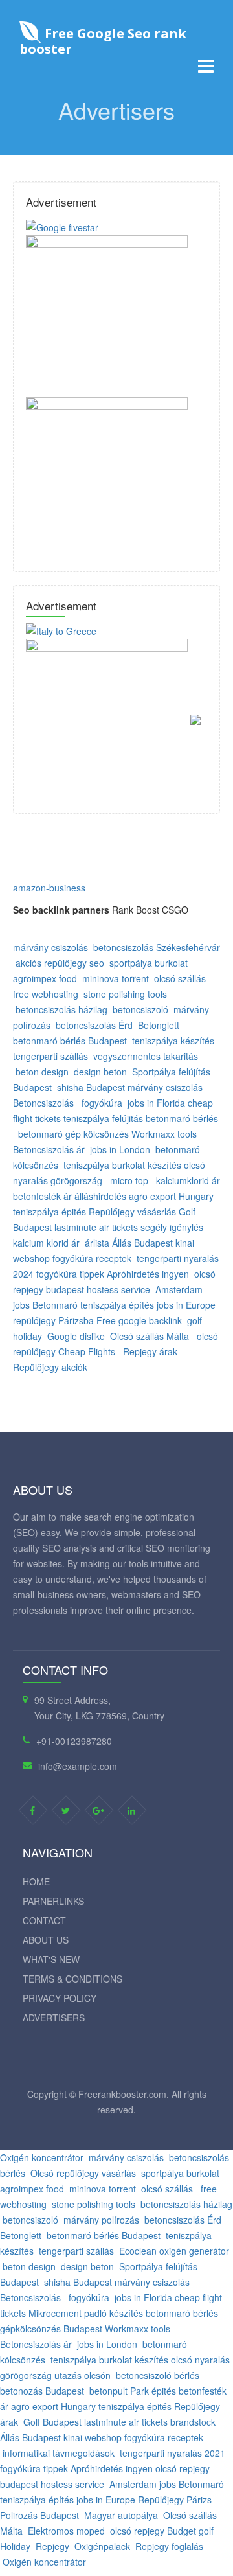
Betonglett (159, 1025)
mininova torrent (116, 978)
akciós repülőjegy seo (60, 963)
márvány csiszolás (50, 947)
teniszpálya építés (117, 1305)
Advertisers (54, 2018)
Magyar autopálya (121, 2515)
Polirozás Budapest (39, 2515)
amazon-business (49, 888)
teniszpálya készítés (173, 1041)
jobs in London (120, 1149)
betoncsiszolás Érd (94, 1025)
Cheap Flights (87, 1351)
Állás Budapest (142, 1243)
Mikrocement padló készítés (86, 2313)
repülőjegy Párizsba (53, 1320)
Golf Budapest (52, 2422)
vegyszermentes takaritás (146, 1056)
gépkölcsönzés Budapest (51, 2329)
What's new (51, 1959)
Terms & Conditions (72, 1979)
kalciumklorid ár (188, 1180)
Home (36, 1881)
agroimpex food (45, 978)
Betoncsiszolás (45, 1103)
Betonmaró (56, 1305)
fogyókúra (102, 1103)
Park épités (153, 2391)
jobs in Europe (186, 1305)
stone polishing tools (125, 994)
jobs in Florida (156, 1103)
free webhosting (46, 994)
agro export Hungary (171, 1196)
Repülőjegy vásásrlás (132, 1212)
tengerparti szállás (50, 1056)
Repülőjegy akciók (50, 1367)
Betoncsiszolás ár (49, 1149)
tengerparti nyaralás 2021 (172, 2453)
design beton (100, 1072)
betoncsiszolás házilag (61, 1009)
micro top (129, 1180)
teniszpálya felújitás (103, 1118)
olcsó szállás (181, 978)
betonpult (108, 2391)
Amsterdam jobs (143, 2484)
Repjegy (52, 2546)
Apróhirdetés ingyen (148, 1274)
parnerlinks (53, 1901)
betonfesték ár (42, 1196)
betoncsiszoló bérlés (158, 2375)
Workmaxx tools (164, 1134)
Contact (44, 1920)
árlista (98, 1243)
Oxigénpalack (102, 2546)
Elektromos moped (66, 2531)
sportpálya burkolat (150, 963)
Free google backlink (139, 1320)
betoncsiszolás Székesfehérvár (157, 947)
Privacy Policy (60, 1998)
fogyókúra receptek (92, 1258)
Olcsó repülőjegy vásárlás (83, 2173)
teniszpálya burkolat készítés (122, 1165)
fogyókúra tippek (70, 1274)
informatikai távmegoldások (59, 2453)
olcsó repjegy (183, 2468)
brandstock (193, 2422)
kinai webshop (93, 2437)
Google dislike (76, 1336)
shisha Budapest (91, 1087)
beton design (42, 1072)
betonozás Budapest (42, 2391)
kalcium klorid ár (46, 1243)
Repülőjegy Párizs (175, 2500)
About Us (46, 1940)
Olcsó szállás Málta (150, 1336)
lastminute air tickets (96, 1227)
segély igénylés (172, 1227)
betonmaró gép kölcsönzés (75, 1134)
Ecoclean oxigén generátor (174, 2251)
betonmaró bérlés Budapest (70, 1041)
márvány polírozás (101, 2220)
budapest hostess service (98, 1289)
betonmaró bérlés (182, 1118)
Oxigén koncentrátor (42, 2157)
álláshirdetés (102, 1196)
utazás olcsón (83, 2375)
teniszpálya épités (50, 1212)
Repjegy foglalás (169, 2546)
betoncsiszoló (140, 1009)
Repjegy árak (150, 1351)
